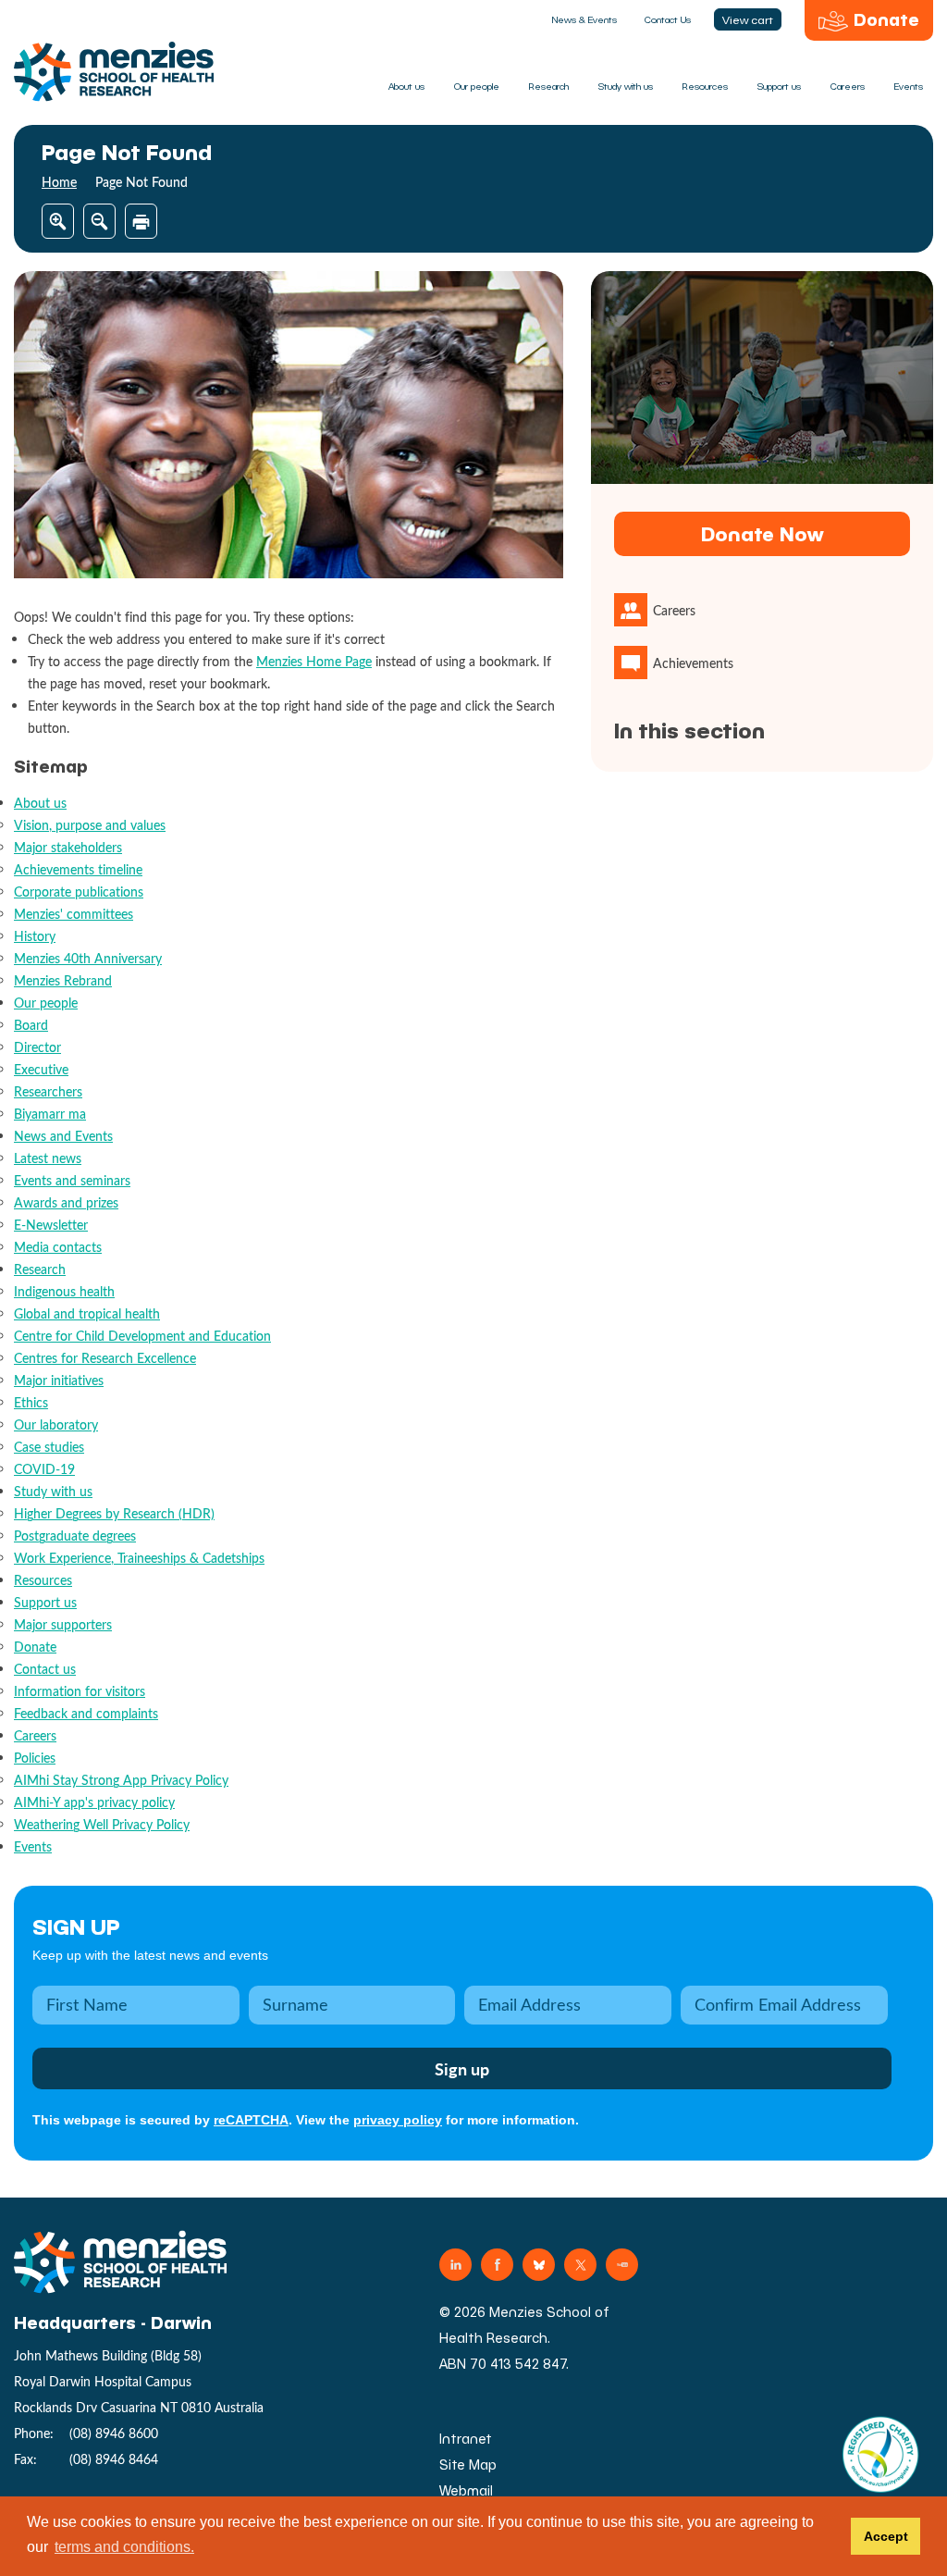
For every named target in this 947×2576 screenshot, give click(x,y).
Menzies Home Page (314, 661)
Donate (886, 19)
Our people (477, 86)
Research (549, 86)
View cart (748, 19)
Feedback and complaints (86, 1713)
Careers (848, 86)
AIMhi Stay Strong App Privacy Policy (121, 1780)
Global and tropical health (87, 1313)
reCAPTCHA (251, 2120)
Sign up (76, 1926)
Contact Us (668, 19)
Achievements (693, 663)
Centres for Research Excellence (105, 1358)
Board (31, 1025)
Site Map (468, 2465)
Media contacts (58, 1247)
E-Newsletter (51, 1225)
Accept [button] (886, 2536)
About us (406, 86)
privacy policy (398, 2120)
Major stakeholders (68, 847)
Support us (779, 86)
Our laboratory (56, 1424)
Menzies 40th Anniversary (88, 958)
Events (909, 86)
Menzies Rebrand (63, 980)
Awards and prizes (66, 1202)
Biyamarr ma (50, 1114)
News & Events (584, 19)
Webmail (466, 2490)
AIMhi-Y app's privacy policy (94, 1802)
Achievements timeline (78, 869)
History (35, 936)
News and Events (63, 1136)
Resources (705, 86)
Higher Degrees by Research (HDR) (114, 1513)
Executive (41, 1069)
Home (59, 182)
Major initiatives (59, 1380)
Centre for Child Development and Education (142, 1336)
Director (37, 1047)
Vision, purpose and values (90, 825)
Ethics (31, 1402)
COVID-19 (44, 1469)
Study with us (626, 86)
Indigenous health (64, 1291)
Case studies (49, 1447)
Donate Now (762, 533)
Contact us (45, 1669)
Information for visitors (80, 1691)
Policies (35, 1758)
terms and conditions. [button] (124, 2547)
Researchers (48, 1091)
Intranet (466, 2439)
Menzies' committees (74, 914)
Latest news (48, 1158)
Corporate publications (79, 892)
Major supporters (63, 1624)
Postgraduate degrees (75, 1536)
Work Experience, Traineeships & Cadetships (139, 1558)
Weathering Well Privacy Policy (102, 1824)
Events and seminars (72, 1180)
